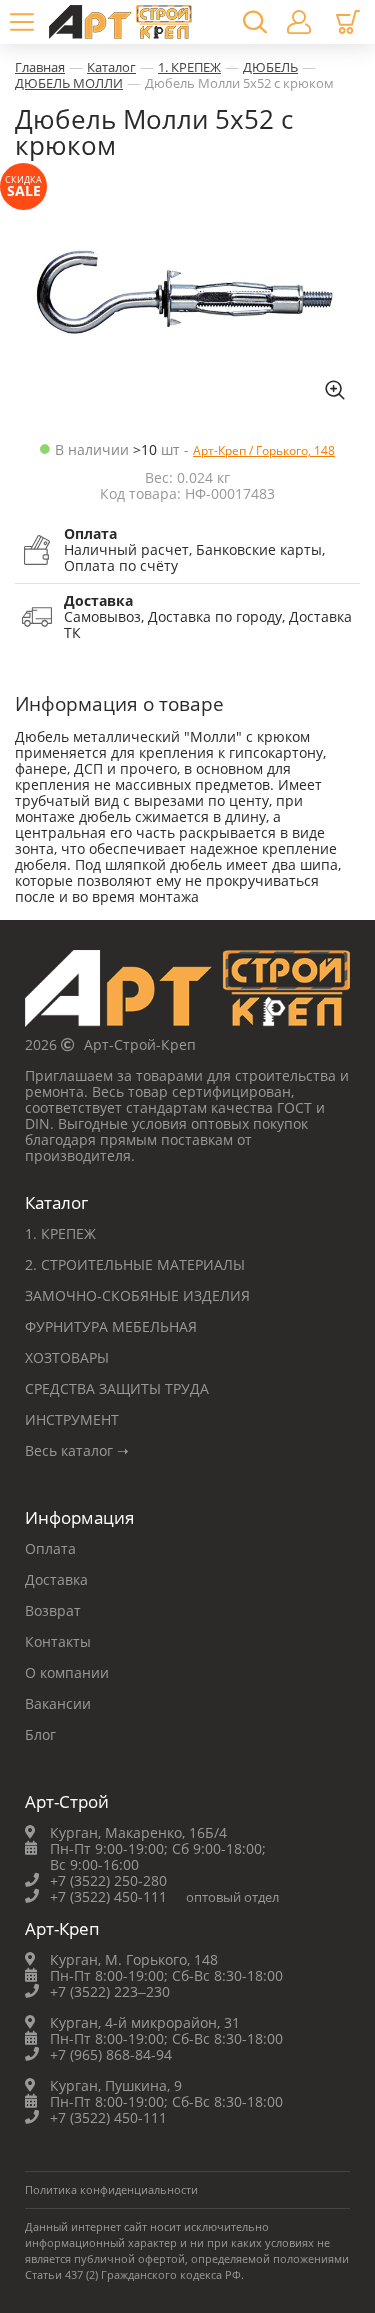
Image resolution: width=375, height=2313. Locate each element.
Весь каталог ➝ (77, 1450)
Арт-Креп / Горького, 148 (264, 450)
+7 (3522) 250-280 (108, 1880)
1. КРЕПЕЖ (189, 67)
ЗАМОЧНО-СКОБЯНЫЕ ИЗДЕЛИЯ (137, 1295)
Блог (40, 1734)
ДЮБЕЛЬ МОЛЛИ (69, 83)
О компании (67, 1672)
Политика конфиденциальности (111, 2189)
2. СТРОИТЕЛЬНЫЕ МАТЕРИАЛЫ (135, 1264)
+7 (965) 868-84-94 (111, 2054)
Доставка (56, 1579)
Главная (40, 67)
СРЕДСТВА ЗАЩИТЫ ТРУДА (117, 1388)
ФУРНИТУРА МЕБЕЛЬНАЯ (111, 1326)
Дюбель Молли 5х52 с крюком (239, 83)
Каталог (111, 67)
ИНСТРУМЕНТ (72, 1419)
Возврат (53, 1610)
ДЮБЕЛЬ (270, 67)
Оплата (50, 1548)
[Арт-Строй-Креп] (187, 993)
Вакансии (58, 1703)
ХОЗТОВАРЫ (67, 1357)
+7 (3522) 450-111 (108, 1896)
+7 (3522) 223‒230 (110, 1991)
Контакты (58, 1641)
